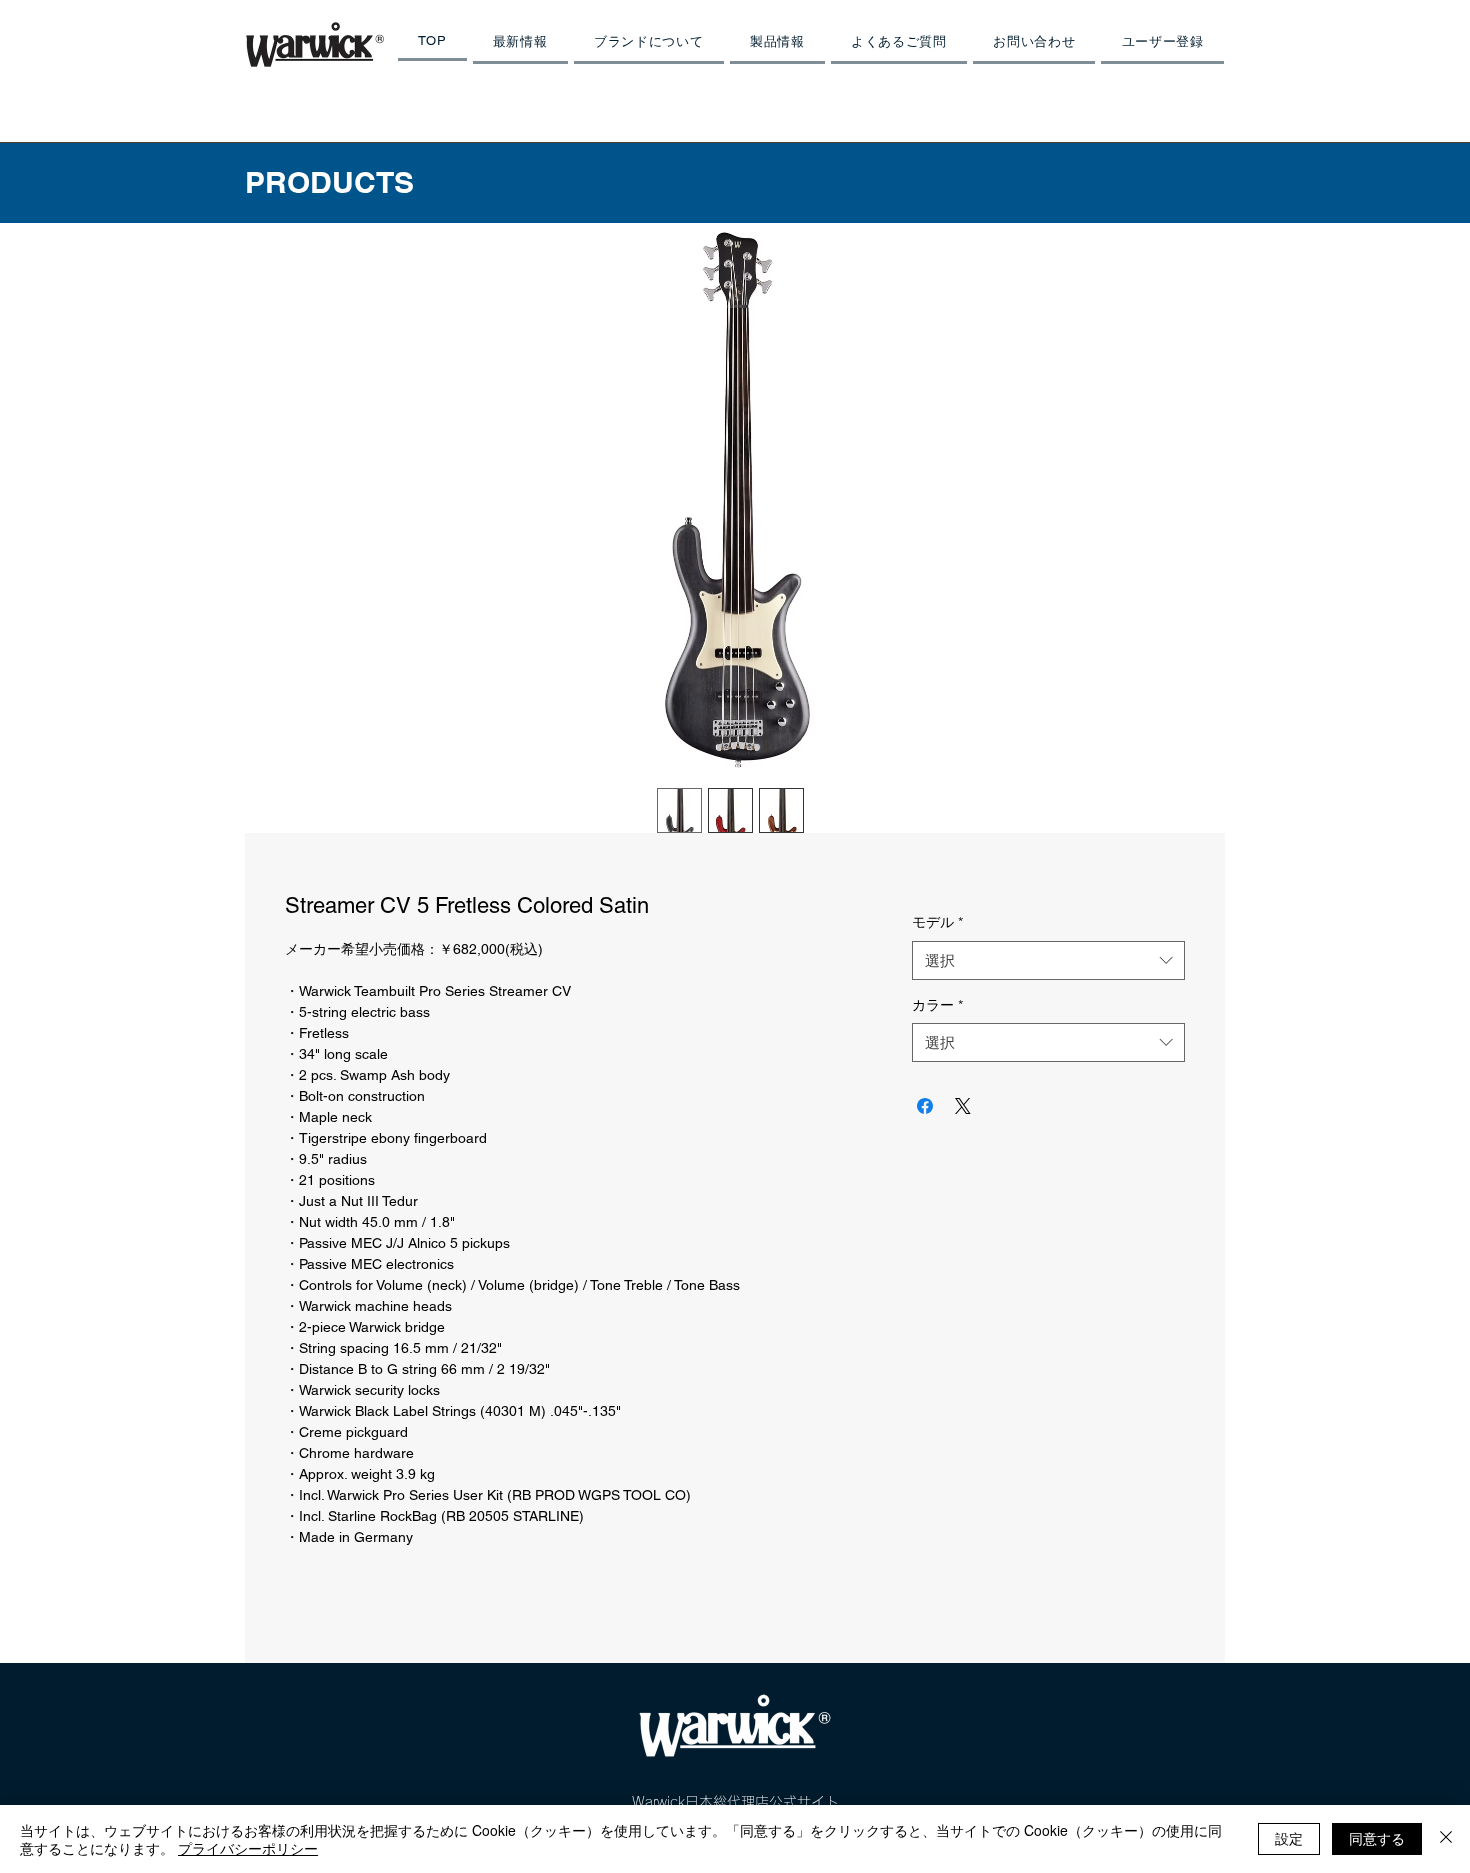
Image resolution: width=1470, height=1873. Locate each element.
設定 (1289, 1838)
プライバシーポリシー (248, 1848)
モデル (937, 922)
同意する (1377, 1838)
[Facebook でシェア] (925, 1106)
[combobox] (1048, 960)
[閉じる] (1446, 1839)
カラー (937, 1005)
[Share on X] (963, 1106)
